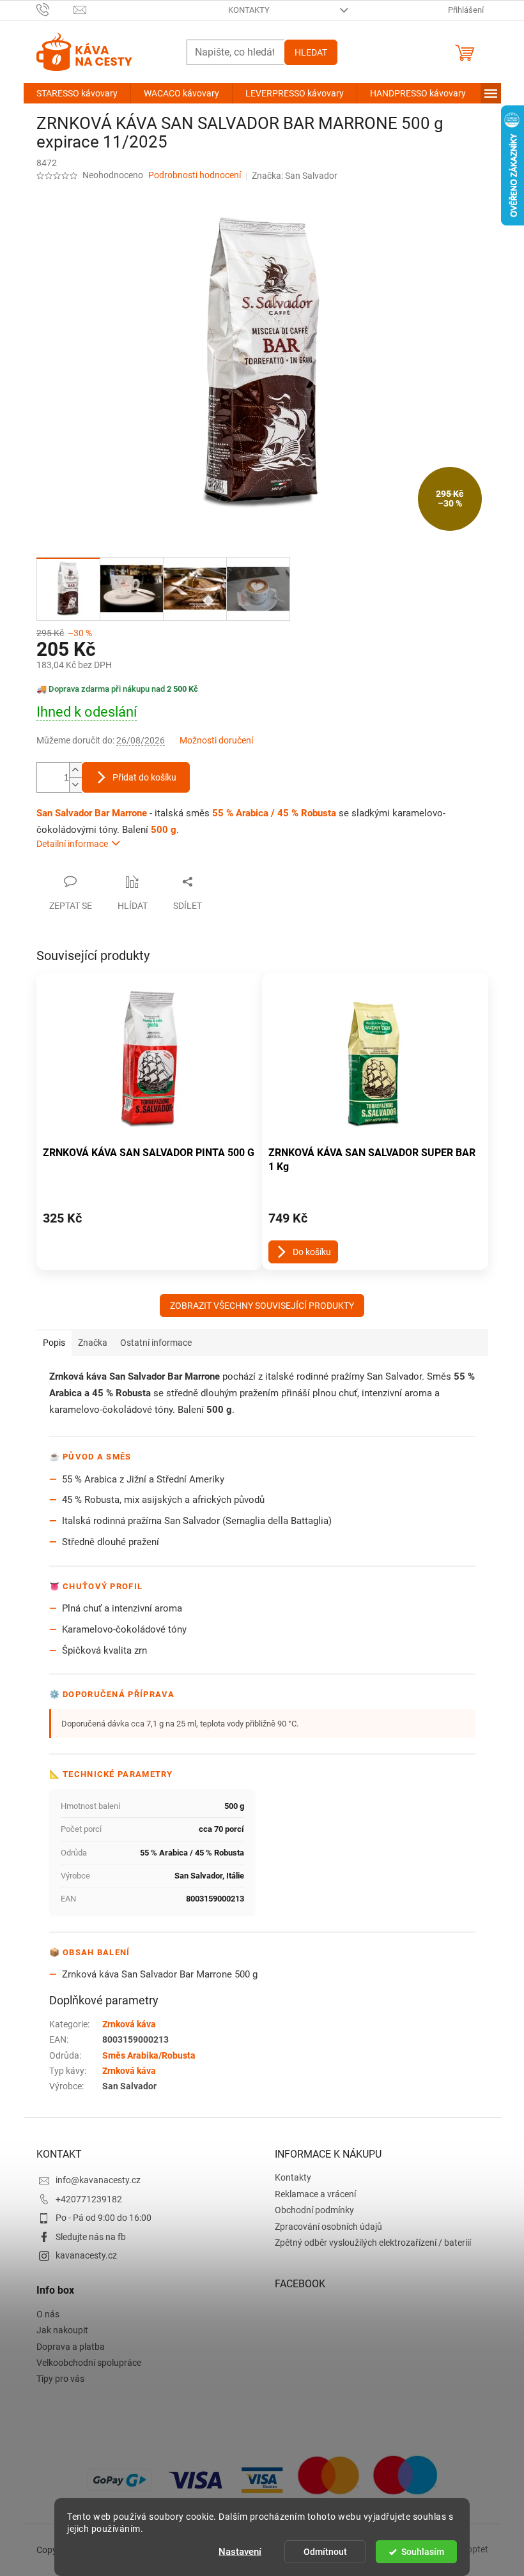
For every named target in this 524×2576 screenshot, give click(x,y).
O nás (48, 2314)
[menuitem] (77, 93)
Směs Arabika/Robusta (149, 2055)
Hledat (311, 52)
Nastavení (240, 2552)
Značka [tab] (93, 1343)
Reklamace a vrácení (315, 2194)
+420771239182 (89, 2199)
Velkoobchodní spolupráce (89, 2363)
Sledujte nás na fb (91, 2237)
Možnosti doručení (216, 740)
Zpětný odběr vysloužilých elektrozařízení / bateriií (373, 2243)
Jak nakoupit (62, 2330)
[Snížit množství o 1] (75, 785)
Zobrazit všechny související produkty (262, 1306)
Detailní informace (72, 844)
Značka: (295, 176)
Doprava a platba (71, 2347)
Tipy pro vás (60, 2379)
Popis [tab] (54, 1343)
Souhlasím (423, 2552)
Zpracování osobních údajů (328, 2227)
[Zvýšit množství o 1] (75, 770)
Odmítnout (325, 2552)
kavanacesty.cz (86, 2255)
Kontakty (249, 10)
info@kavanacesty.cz (98, 2180)
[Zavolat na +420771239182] (55, 9)
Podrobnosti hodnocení (195, 175)
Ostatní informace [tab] (156, 1343)
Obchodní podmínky (314, 2210)
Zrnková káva (129, 2024)
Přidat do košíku (144, 777)
